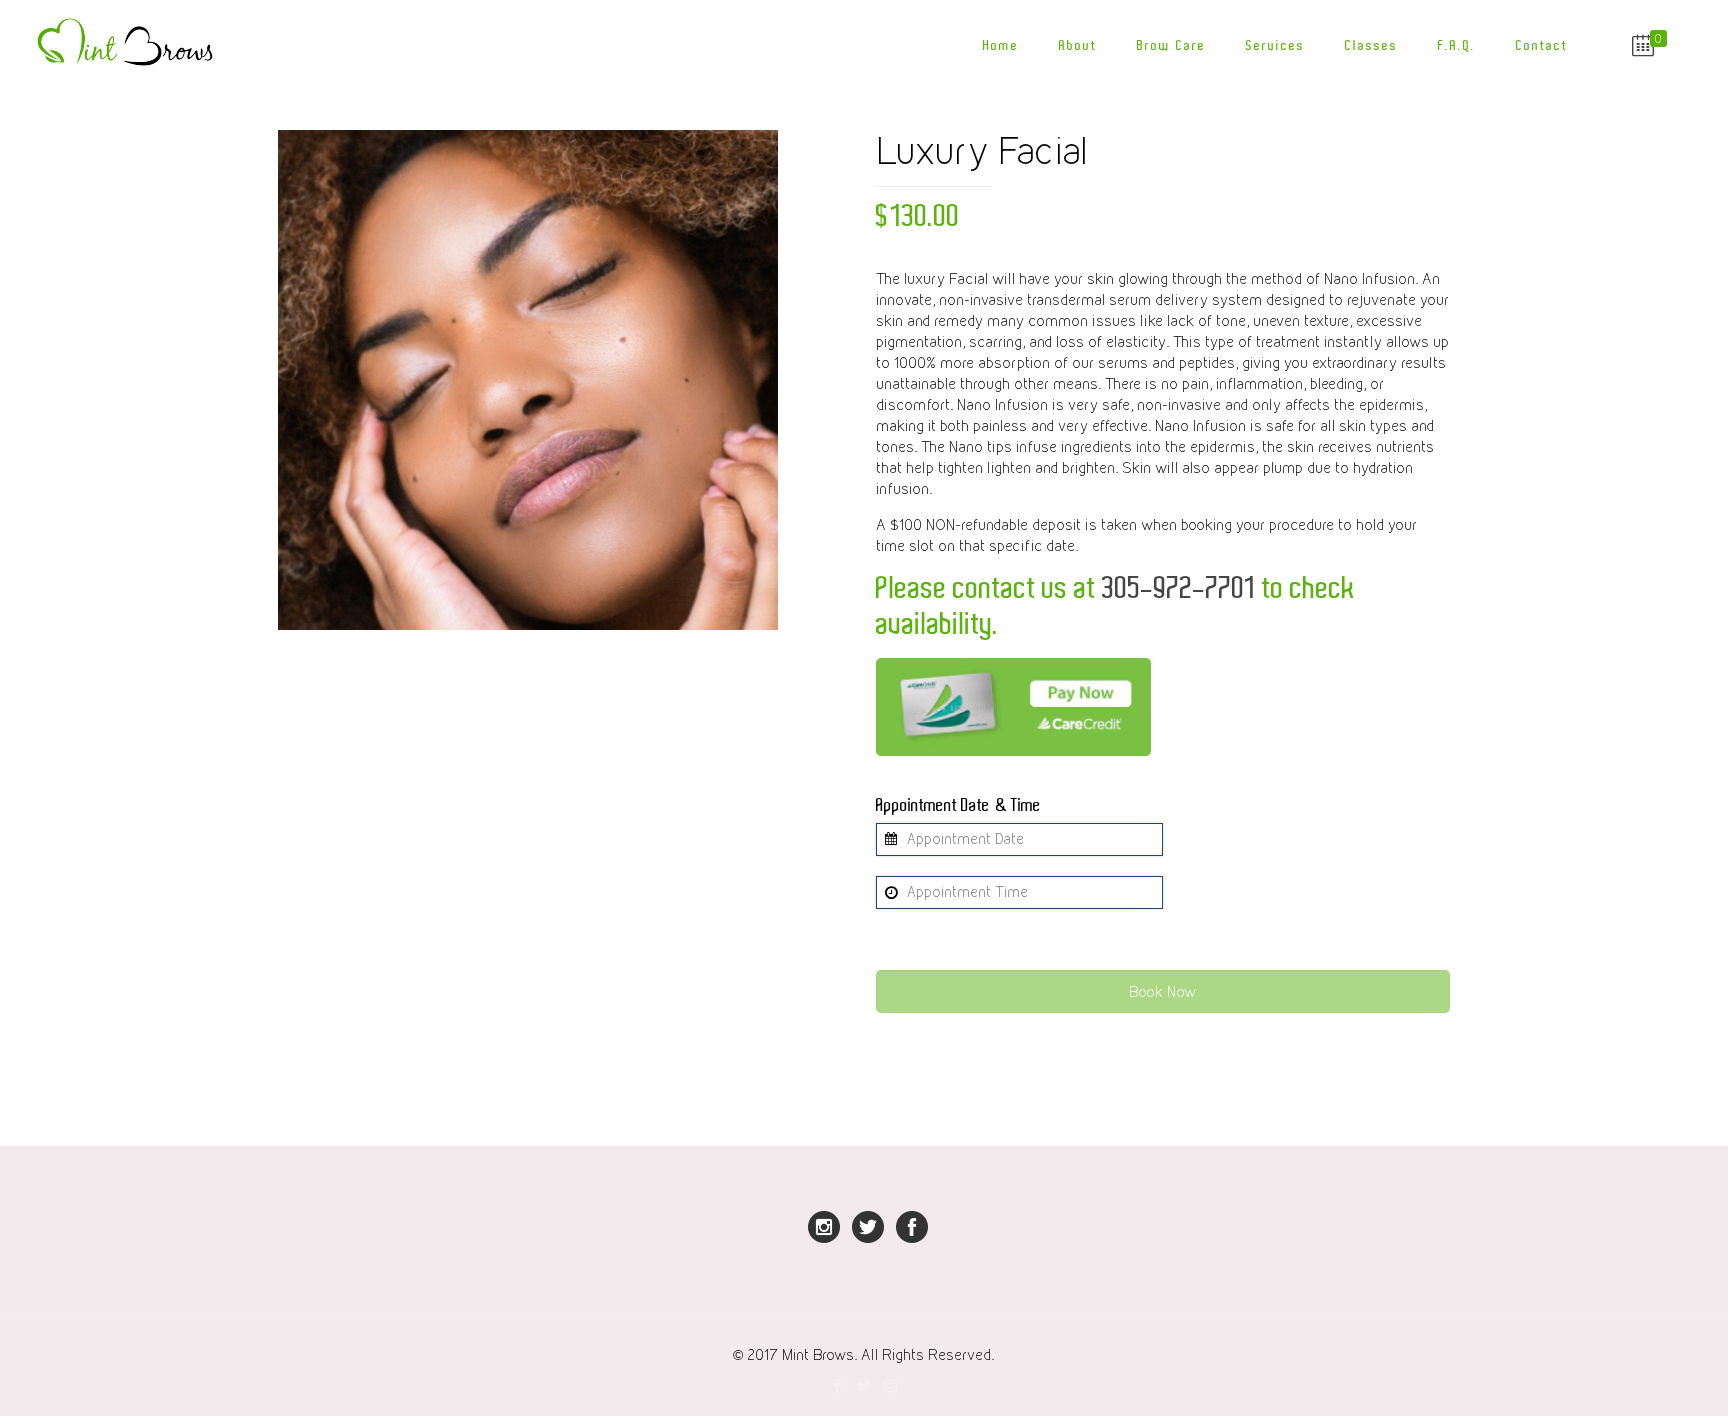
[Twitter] (863, 1385)
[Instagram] (890, 1385)
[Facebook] (836, 1385)
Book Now (1162, 991)
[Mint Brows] (128, 45)
